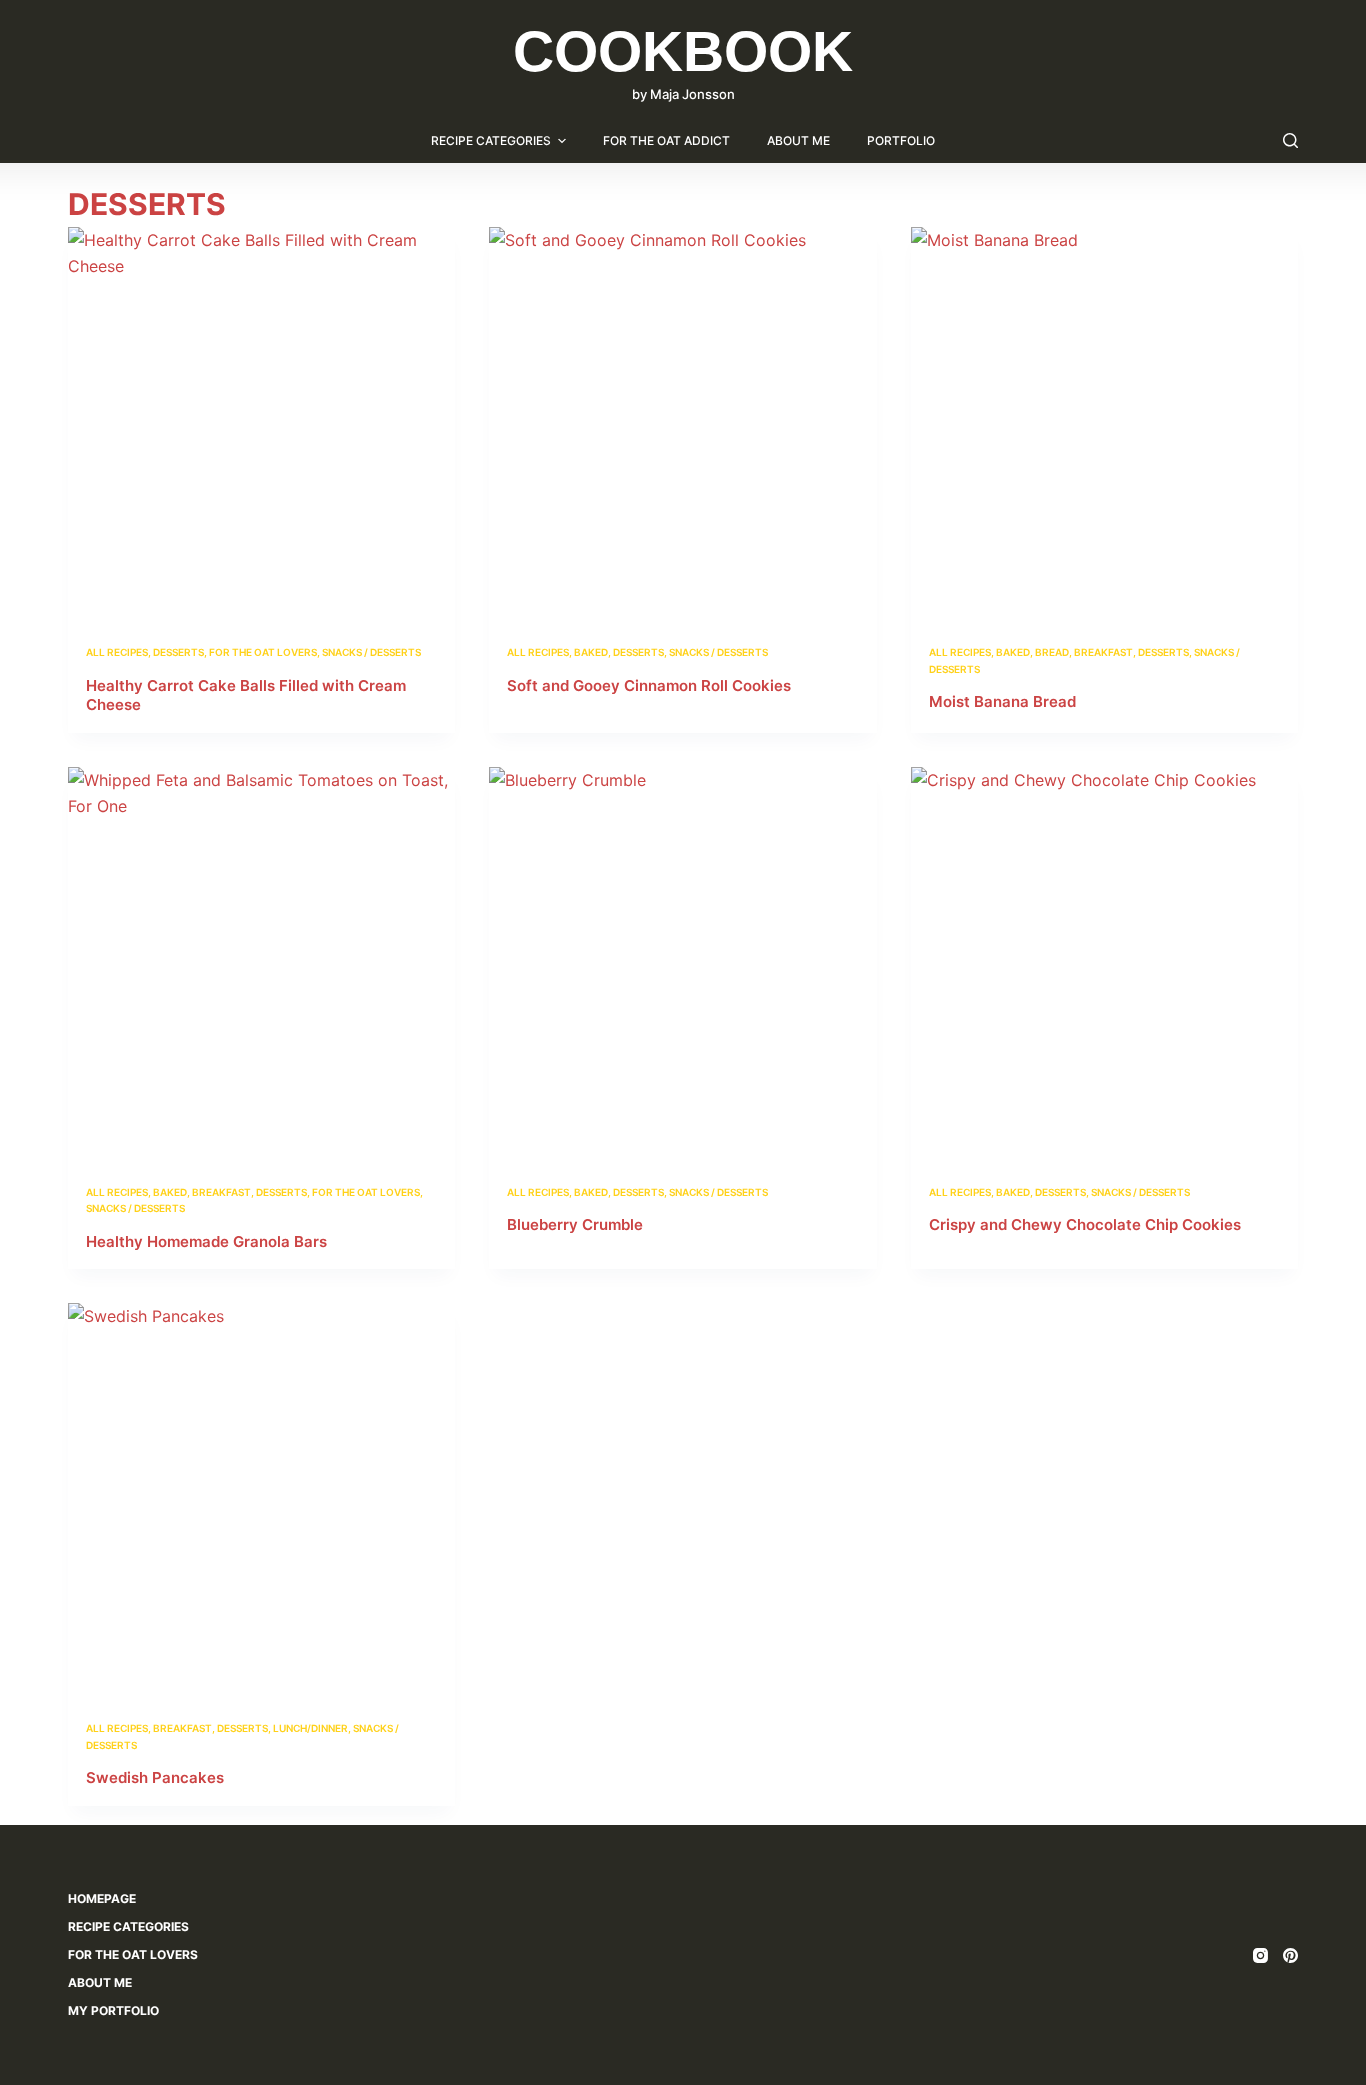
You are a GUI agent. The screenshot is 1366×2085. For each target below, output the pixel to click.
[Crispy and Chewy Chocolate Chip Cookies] (1104, 960)
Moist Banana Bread (1002, 701)
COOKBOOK (683, 51)
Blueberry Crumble (575, 1224)
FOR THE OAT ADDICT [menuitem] (666, 140)
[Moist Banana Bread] (1104, 420)
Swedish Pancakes (155, 1777)
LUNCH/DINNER (310, 1728)
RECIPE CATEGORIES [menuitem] (491, 140)
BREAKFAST (1103, 652)
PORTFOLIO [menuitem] (901, 140)
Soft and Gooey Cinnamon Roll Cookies (649, 685)
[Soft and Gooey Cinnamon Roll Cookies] (682, 420)
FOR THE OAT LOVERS (263, 652)
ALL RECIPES (117, 652)
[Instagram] (1260, 1955)
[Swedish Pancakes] (261, 1496)
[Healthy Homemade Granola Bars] (261, 960)
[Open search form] (1290, 140)
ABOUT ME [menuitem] (798, 140)
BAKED (591, 652)
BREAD (1052, 652)
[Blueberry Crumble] (682, 960)
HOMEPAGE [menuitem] (102, 1898)
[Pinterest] (1290, 1955)
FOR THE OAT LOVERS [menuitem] (133, 1954)
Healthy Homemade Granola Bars (206, 1241)
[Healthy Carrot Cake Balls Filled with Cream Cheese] (261, 420)
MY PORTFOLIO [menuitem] (113, 2010)
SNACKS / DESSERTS (371, 652)
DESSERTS (178, 652)
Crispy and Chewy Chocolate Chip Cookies (1085, 1224)
